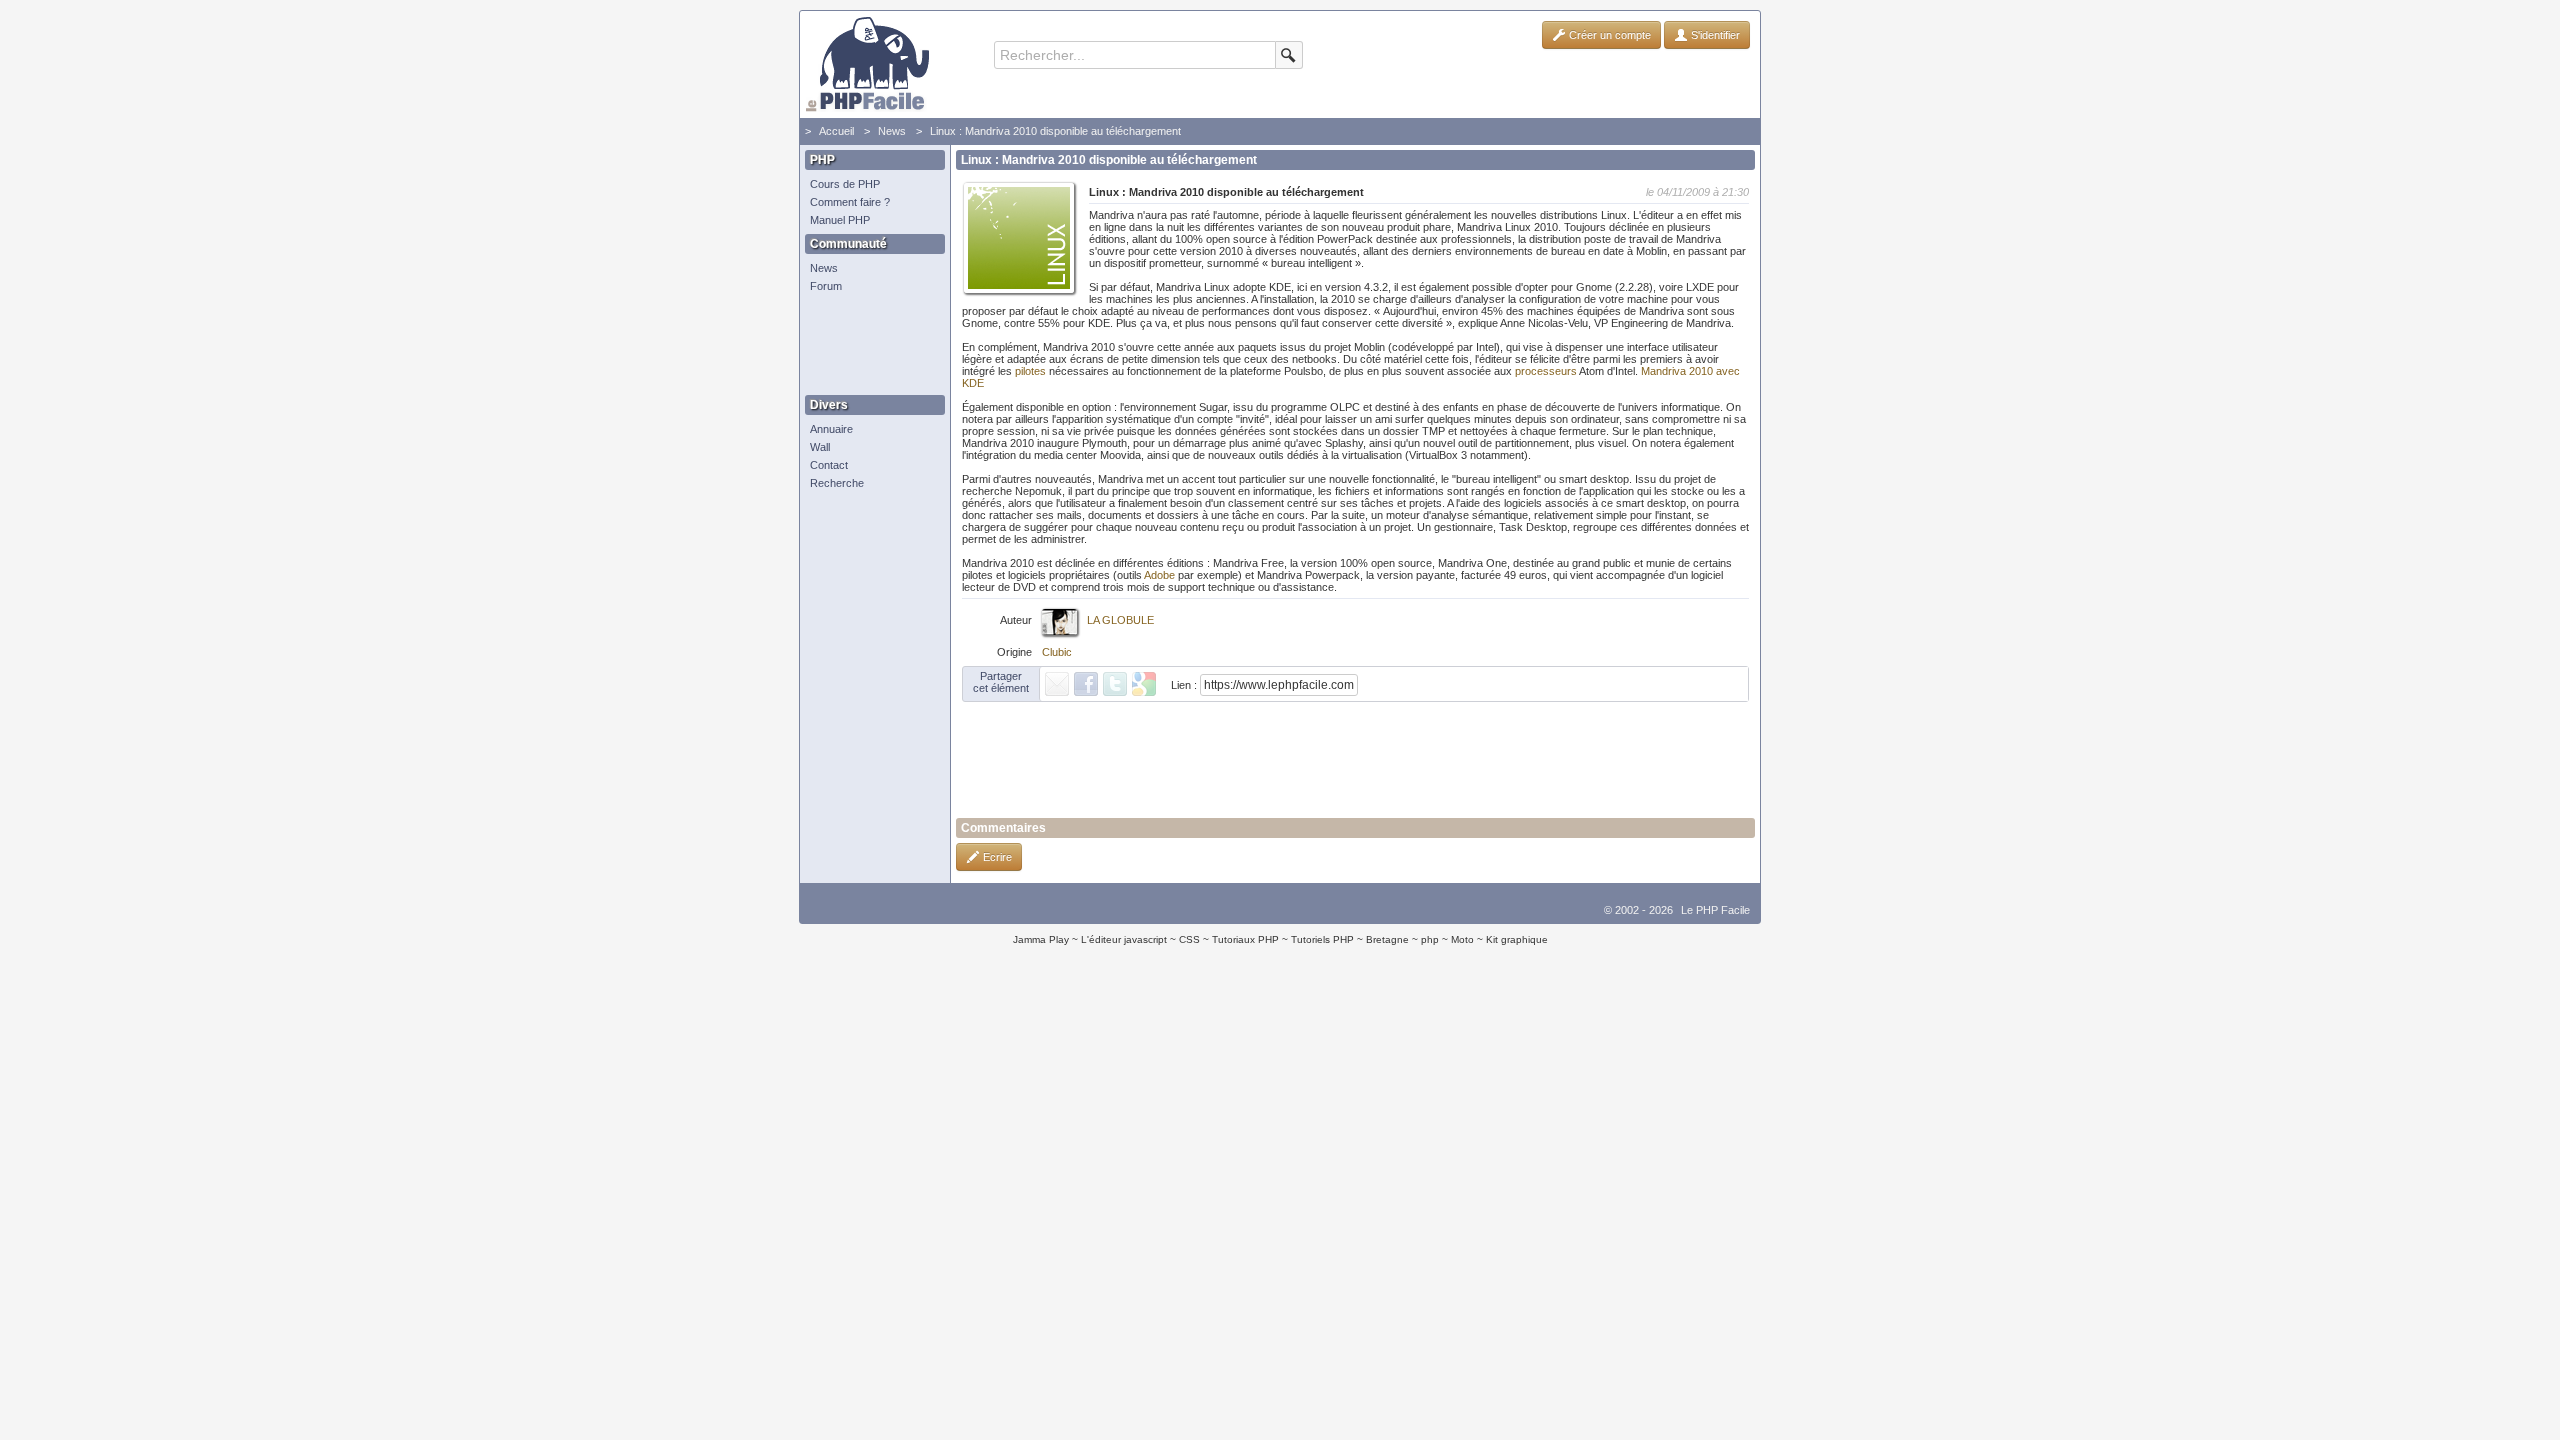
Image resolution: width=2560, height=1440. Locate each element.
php (1430, 939)
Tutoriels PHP (1322, 939)
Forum (826, 286)
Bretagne (1387, 939)
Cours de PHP (845, 184)
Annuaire (831, 429)
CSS (1189, 939)
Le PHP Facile (1715, 910)
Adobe (1159, 575)
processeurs (1546, 371)
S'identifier (1714, 35)
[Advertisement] (870, 345)
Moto (1462, 939)
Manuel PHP (840, 220)
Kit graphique (1517, 939)
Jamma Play (1041, 939)
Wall (820, 447)
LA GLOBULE (1120, 620)
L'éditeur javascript (1124, 939)
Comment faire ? (850, 202)
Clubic (1057, 652)
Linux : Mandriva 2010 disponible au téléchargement (1055, 131)
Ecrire (996, 857)
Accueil (836, 131)
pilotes (1030, 371)
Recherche (837, 483)
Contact (829, 465)
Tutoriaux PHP (1245, 939)
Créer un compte (1608, 35)
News (892, 131)
